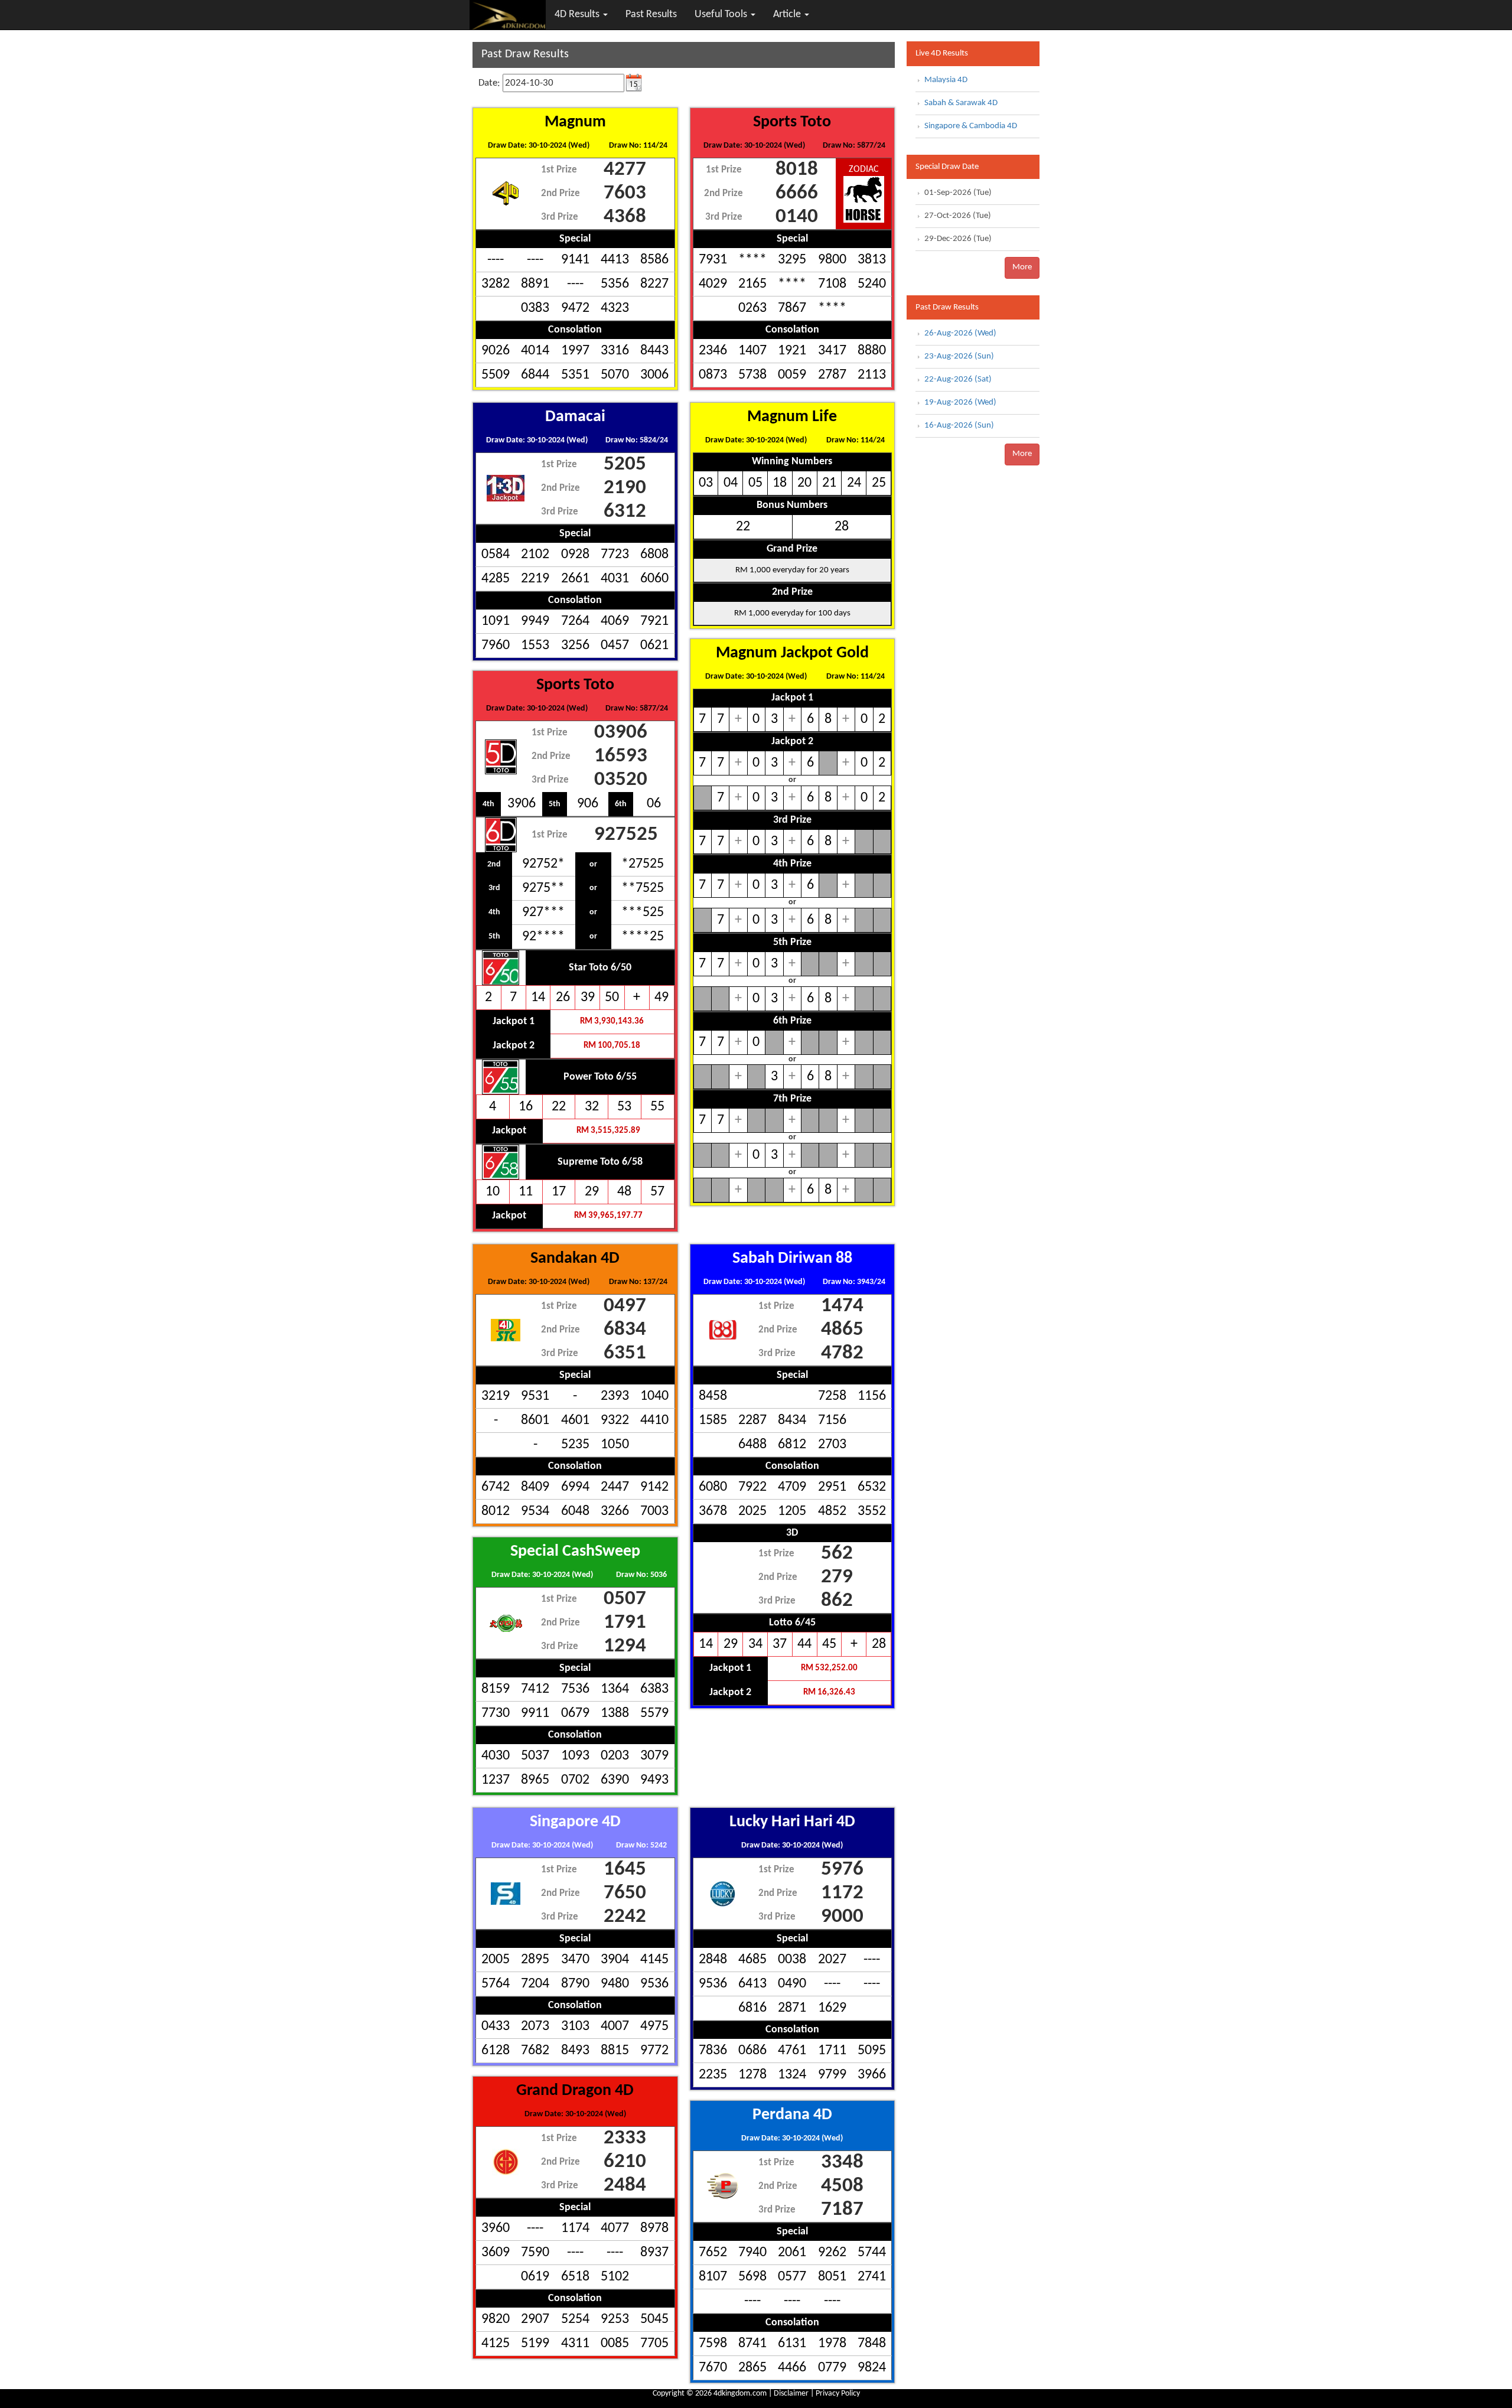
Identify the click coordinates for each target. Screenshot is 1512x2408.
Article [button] (788, 14)
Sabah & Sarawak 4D (961, 103)
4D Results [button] (578, 14)
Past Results (651, 14)
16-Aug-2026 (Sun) (959, 426)
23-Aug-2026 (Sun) (959, 356)
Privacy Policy (838, 2394)
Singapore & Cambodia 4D (971, 126)
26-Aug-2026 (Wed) (960, 333)
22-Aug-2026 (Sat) (958, 379)
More (1022, 267)
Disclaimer (791, 2394)
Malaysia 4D (946, 80)
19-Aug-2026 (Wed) (960, 403)
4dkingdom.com (740, 2394)
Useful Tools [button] (722, 14)
